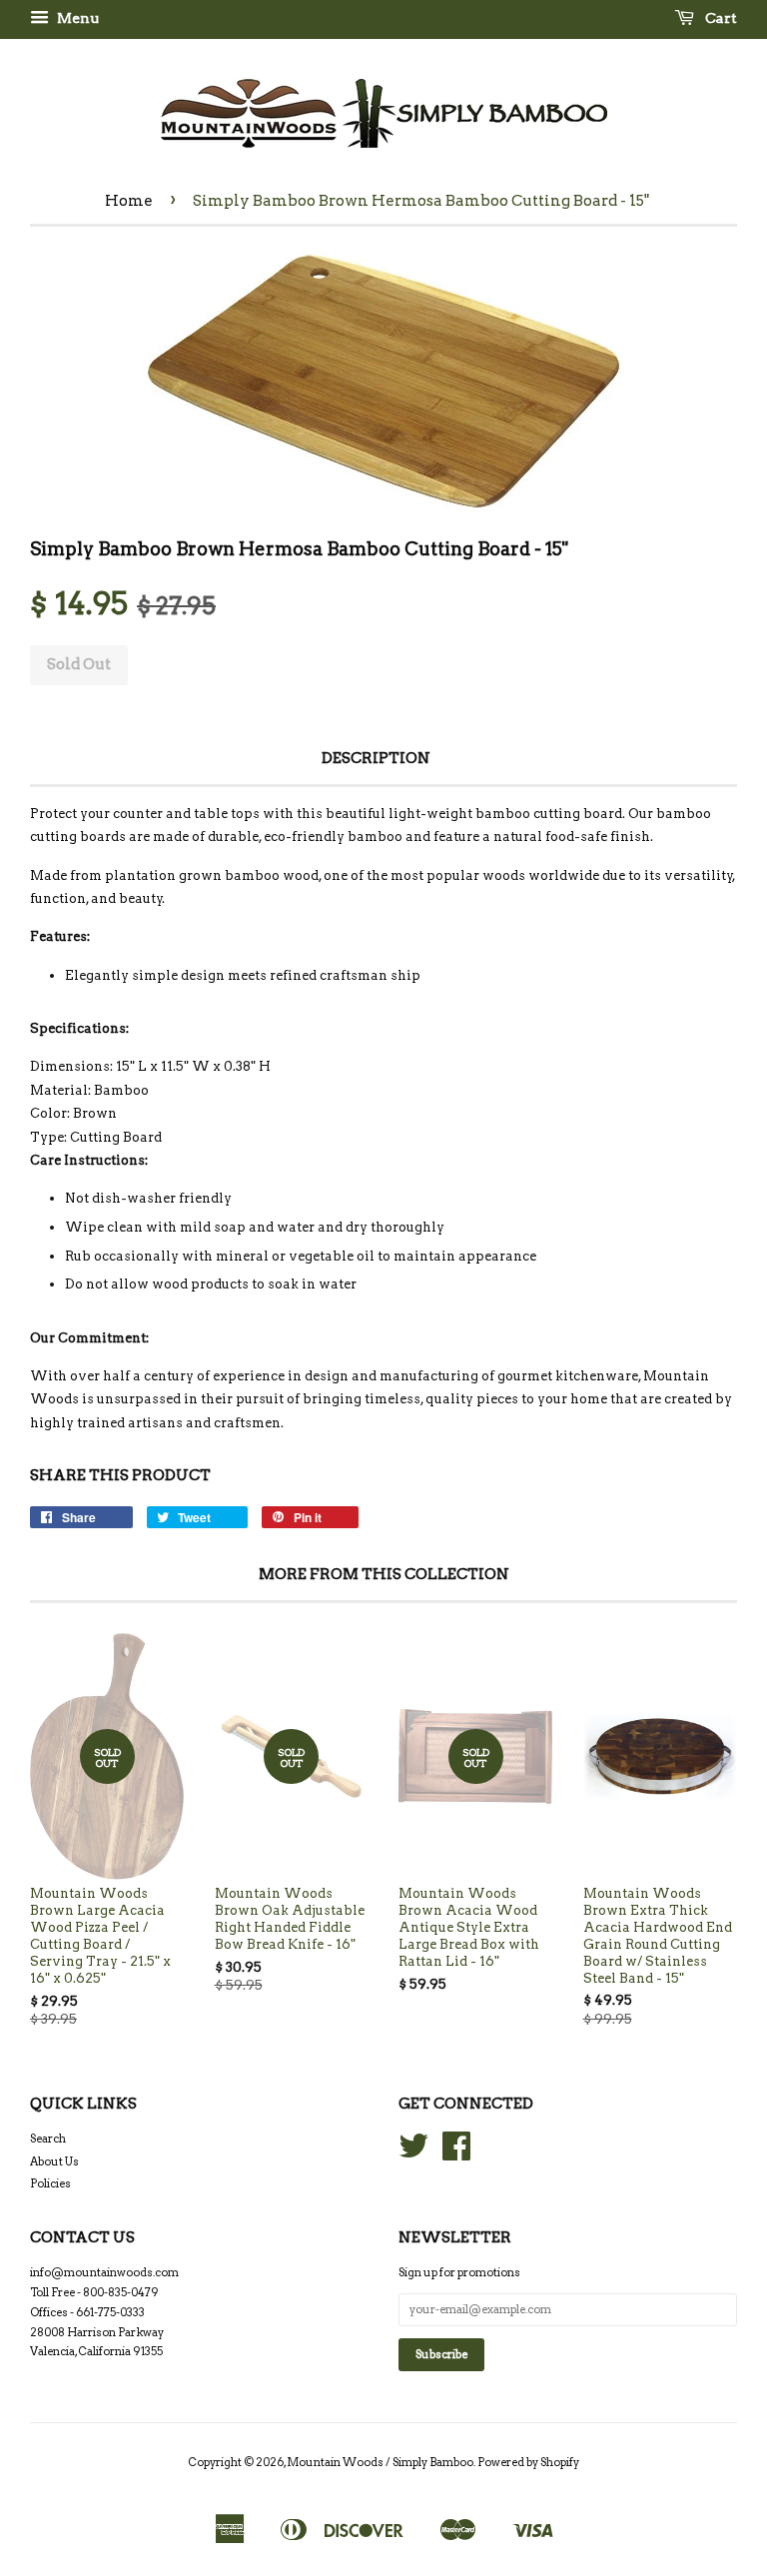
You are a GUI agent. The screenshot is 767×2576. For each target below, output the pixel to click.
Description (376, 758)
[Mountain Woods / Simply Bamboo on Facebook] (456, 2153)
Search (48, 2139)
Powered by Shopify (528, 2462)
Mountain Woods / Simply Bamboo (380, 2462)
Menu (76, 18)
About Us (54, 2161)
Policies (50, 2183)
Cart (720, 18)
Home (129, 201)
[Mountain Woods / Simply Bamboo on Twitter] (413, 2153)
